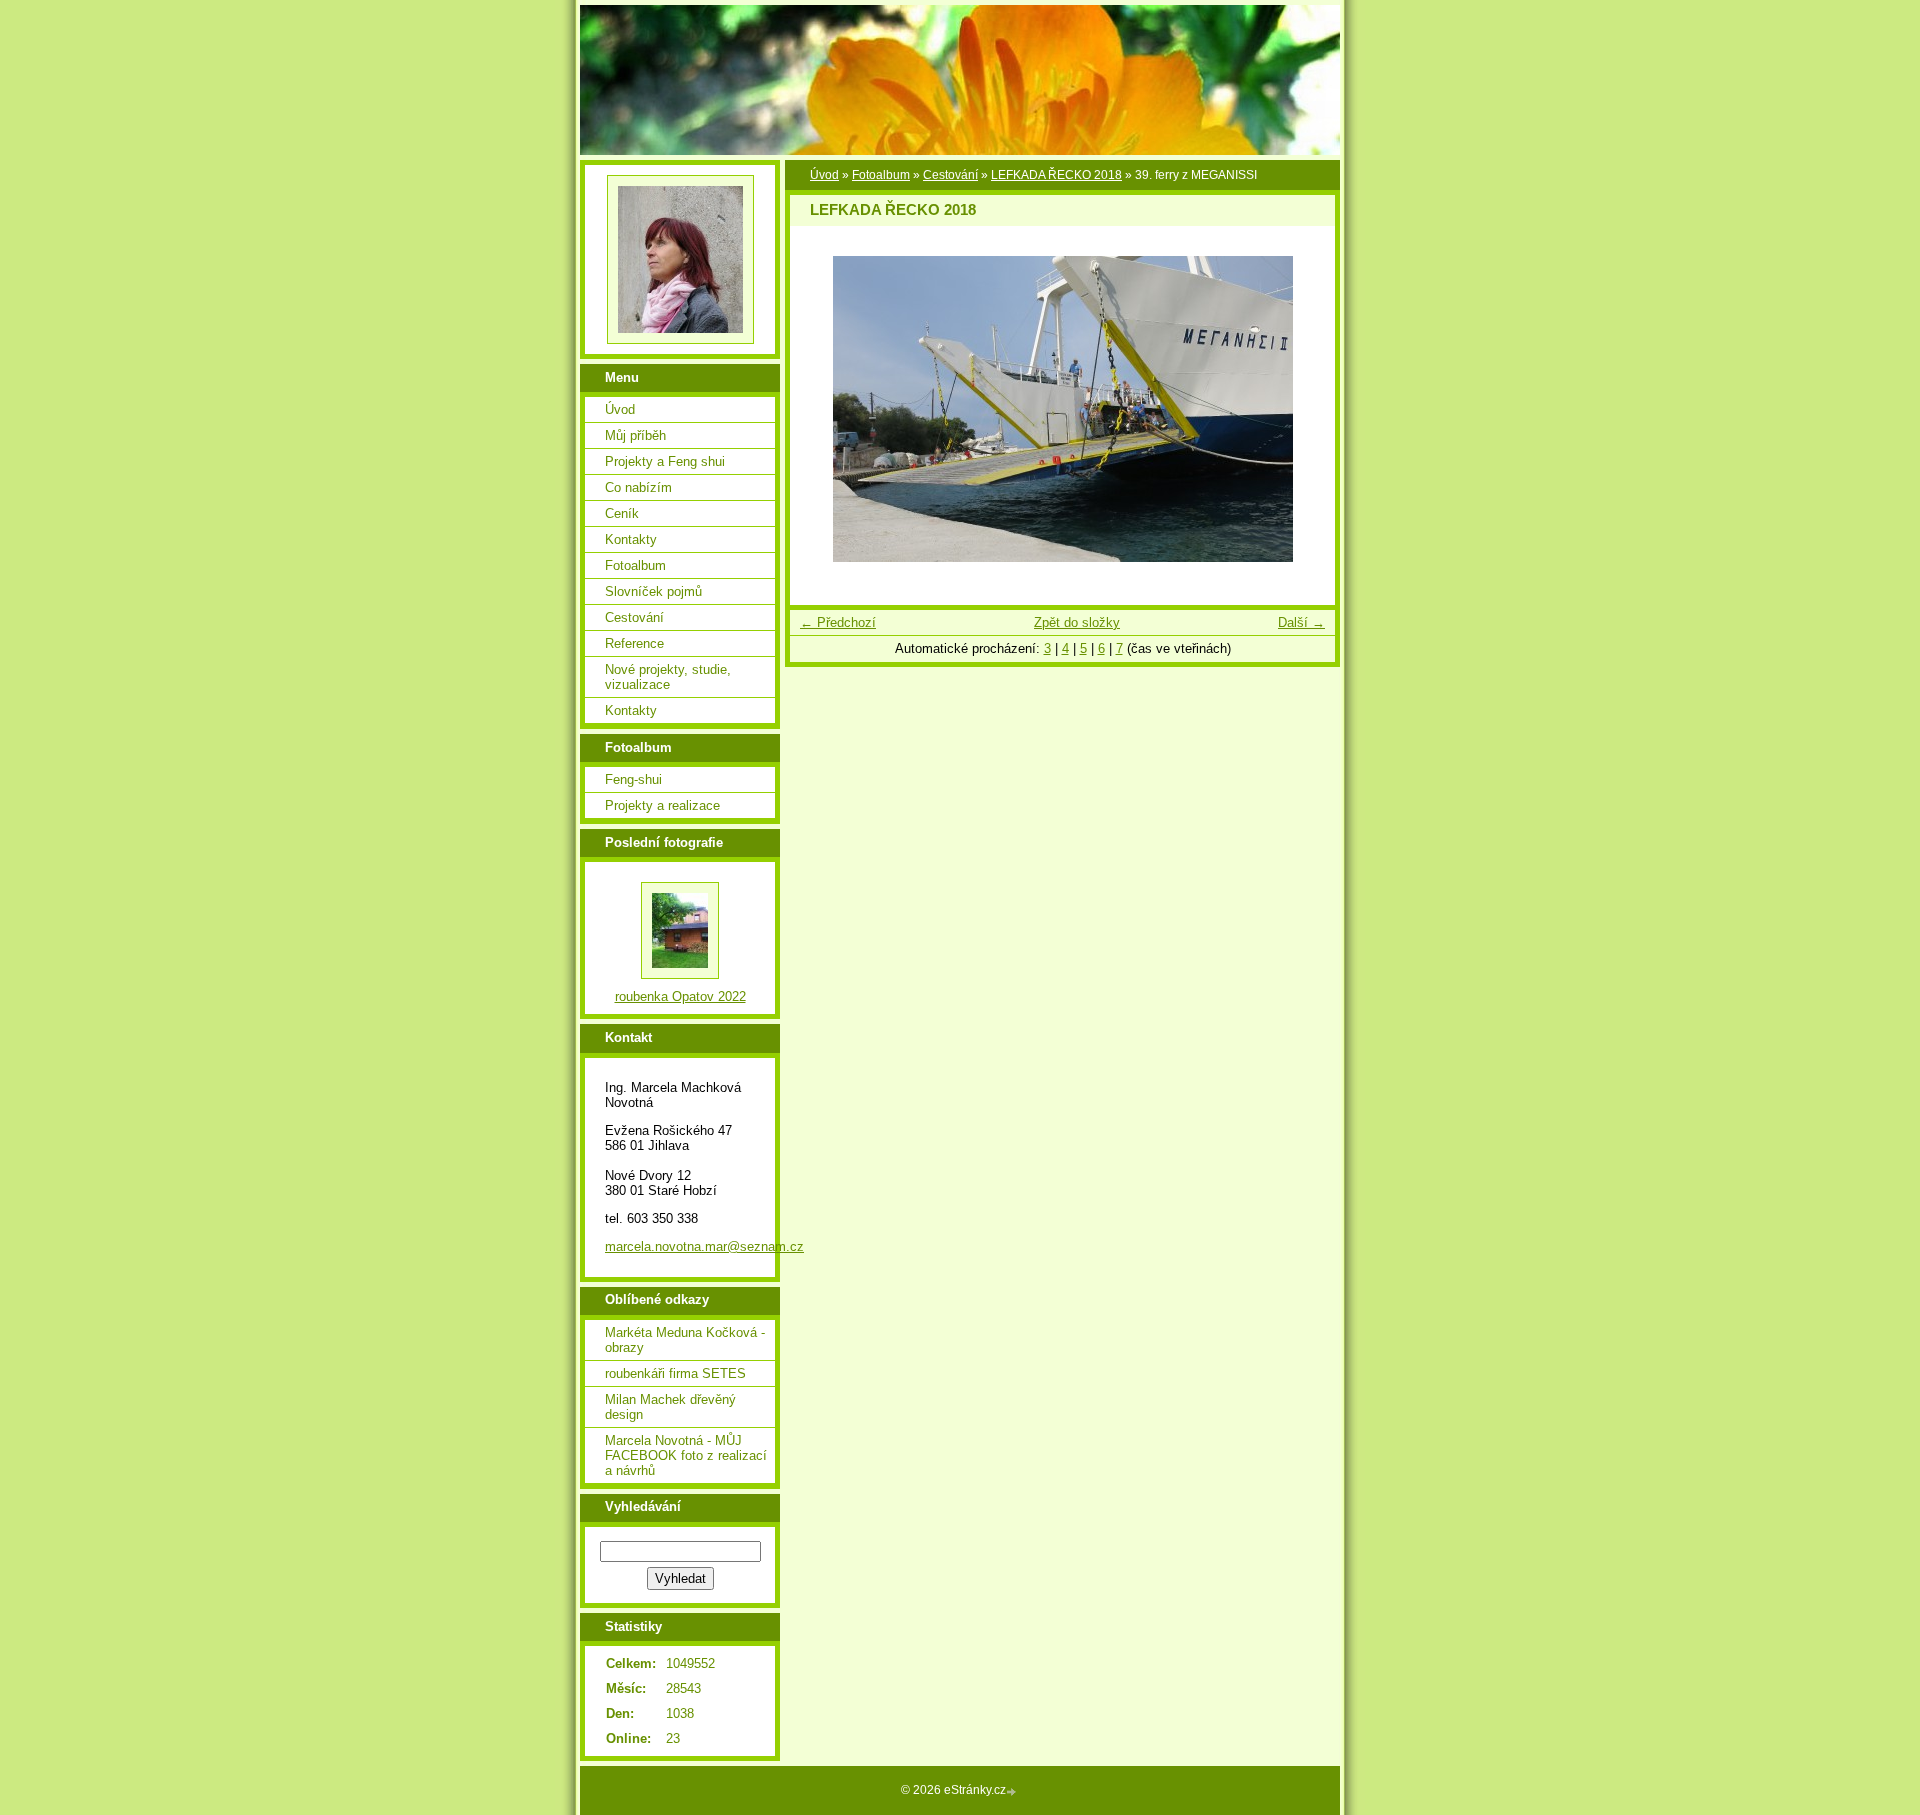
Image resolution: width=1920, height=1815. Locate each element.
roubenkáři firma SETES (675, 1373)
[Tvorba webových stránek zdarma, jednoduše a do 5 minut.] (1013, 1791)
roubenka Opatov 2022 (680, 996)
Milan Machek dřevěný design (670, 1407)
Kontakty (631, 539)
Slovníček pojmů (653, 591)
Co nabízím (638, 487)
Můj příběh (635, 435)
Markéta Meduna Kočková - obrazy (685, 1340)
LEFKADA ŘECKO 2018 (1056, 175)
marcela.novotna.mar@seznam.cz (704, 1246)
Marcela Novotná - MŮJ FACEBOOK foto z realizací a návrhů (686, 1455)
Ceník (622, 513)
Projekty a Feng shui (665, 461)
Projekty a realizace (662, 805)
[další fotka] (1302, 409)
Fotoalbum (881, 175)
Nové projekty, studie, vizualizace (668, 677)
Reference (634, 643)
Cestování (950, 175)
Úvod (824, 175)
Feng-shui (633, 779)
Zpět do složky (1077, 622)
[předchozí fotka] (822, 409)
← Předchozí (838, 622)
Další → (1301, 622)
